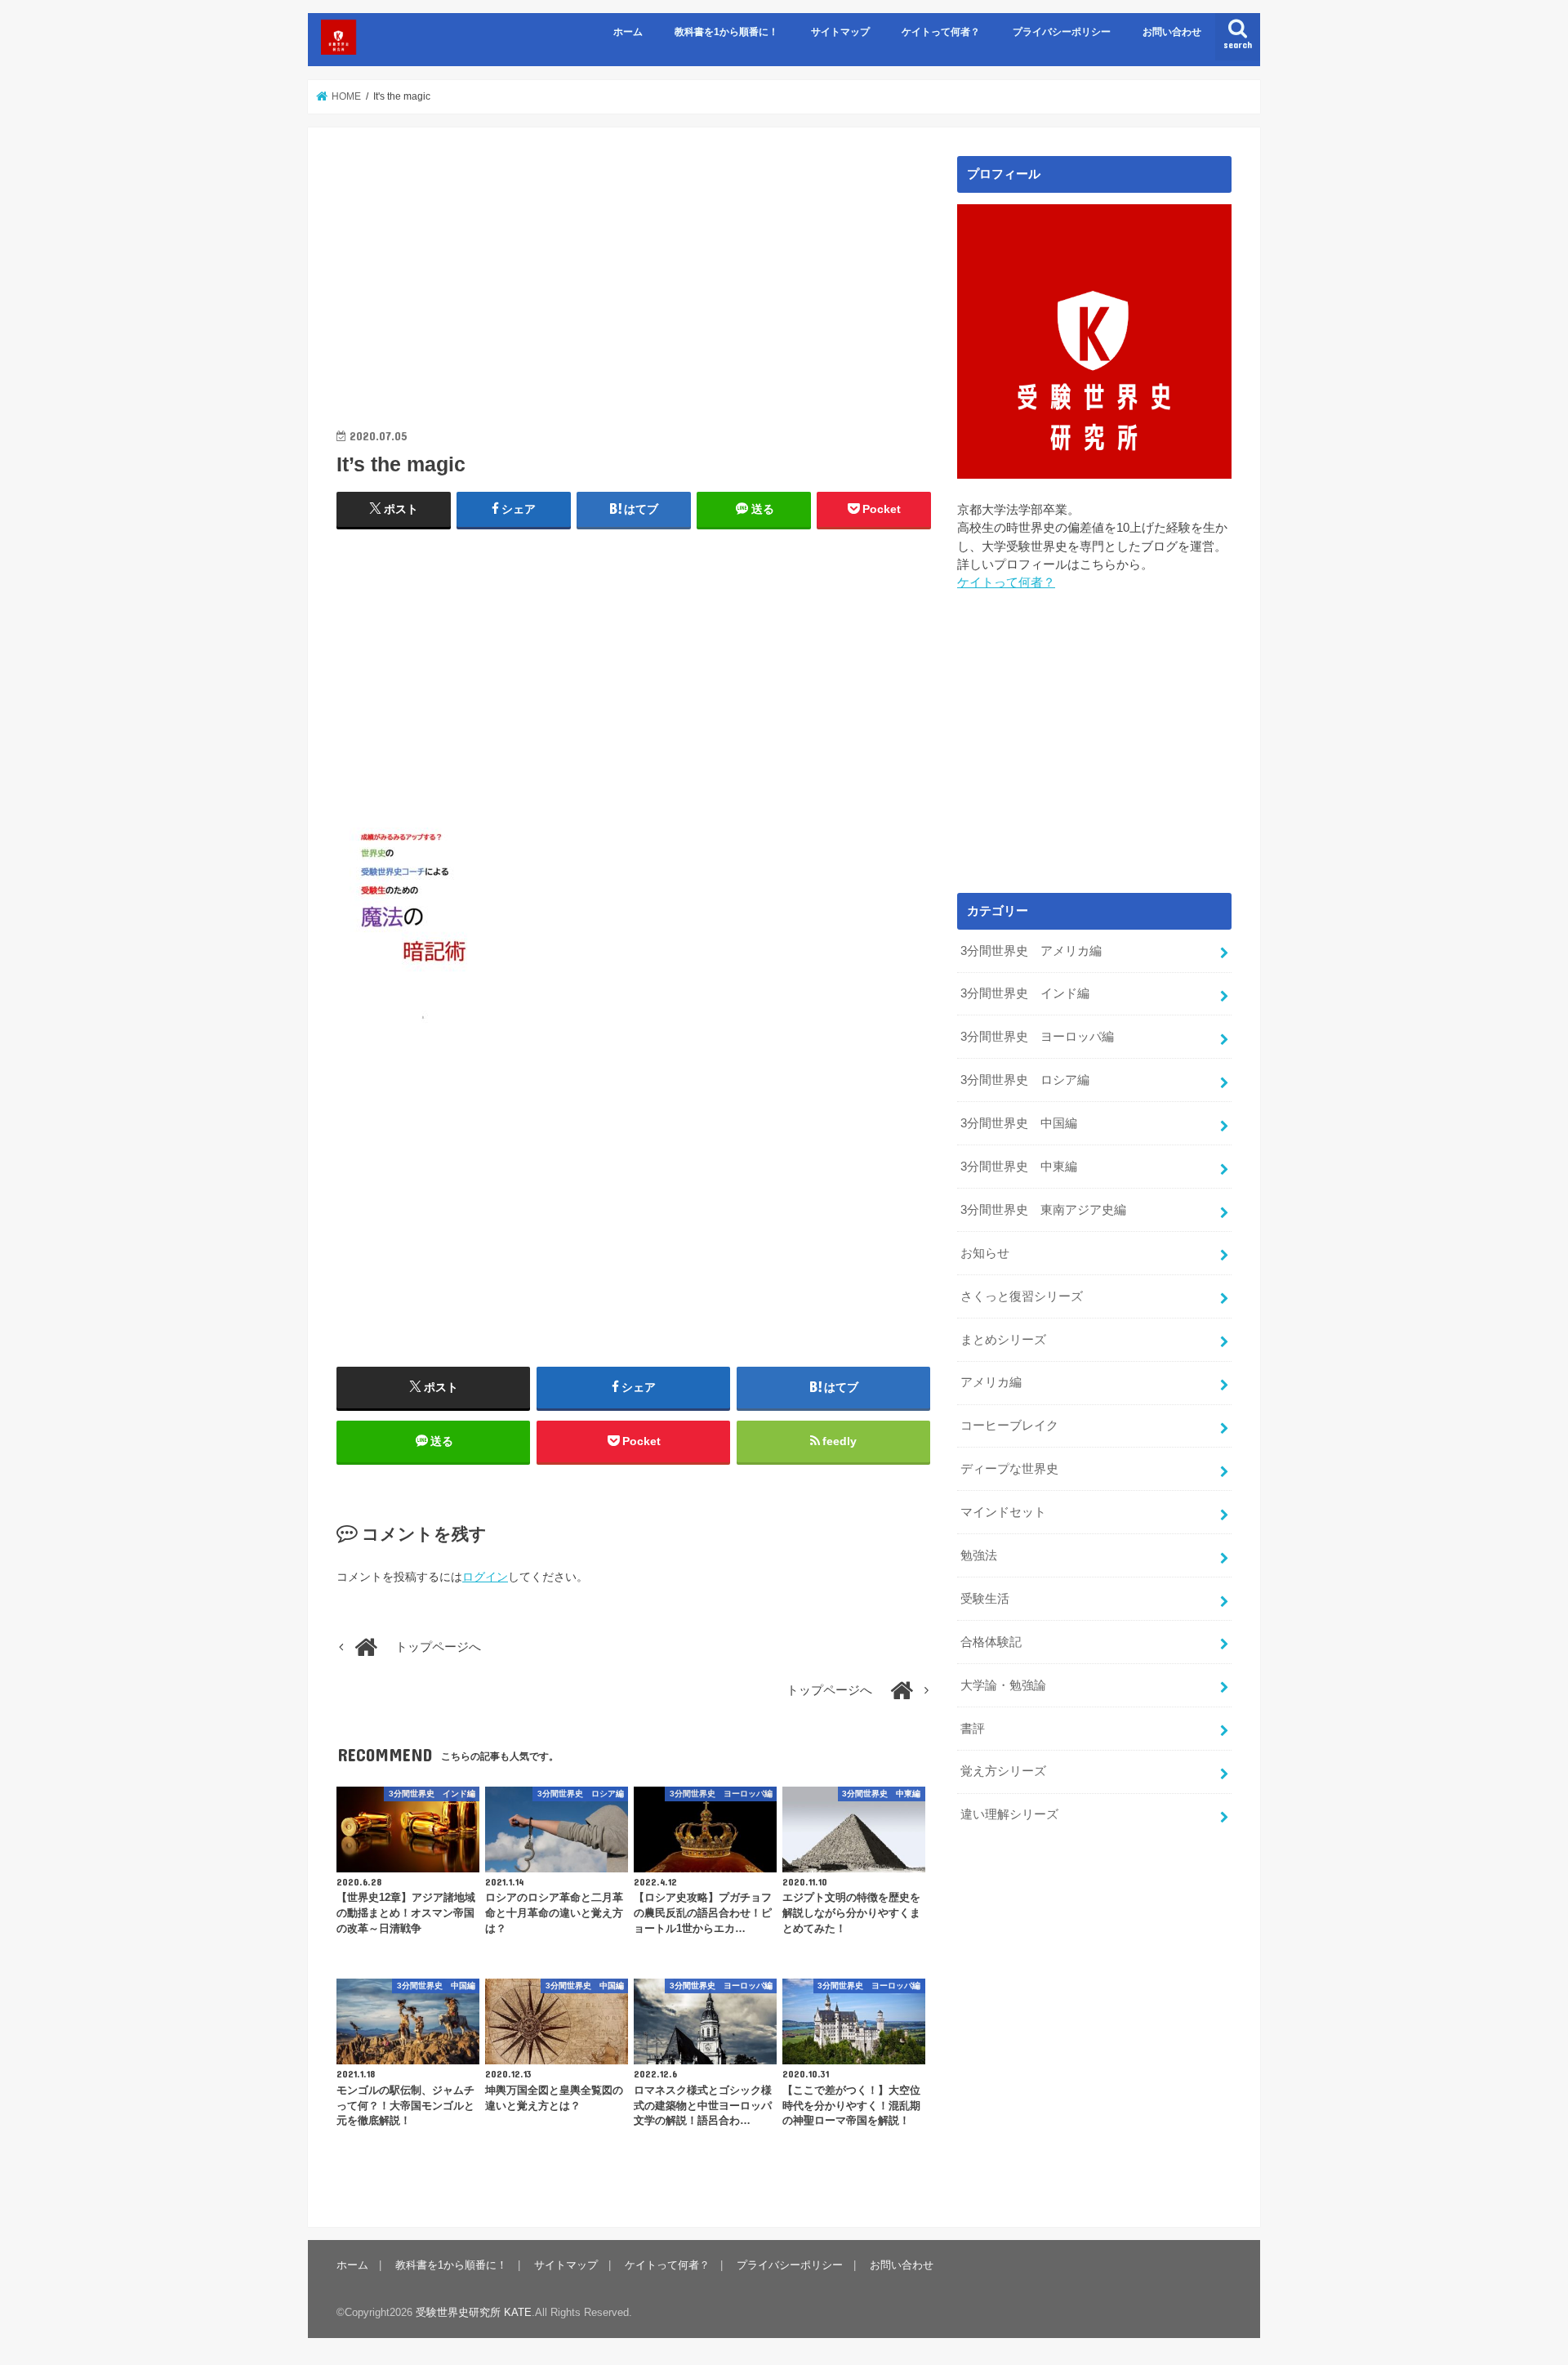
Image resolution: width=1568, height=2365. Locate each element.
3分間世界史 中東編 (1019, 1167)
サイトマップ (840, 32)
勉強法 (979, 1555)
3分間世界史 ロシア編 (1025, 1080)
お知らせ (985, 1253)
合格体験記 (991, 1642)
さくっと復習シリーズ (1022, 1296)
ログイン (485, 1577)
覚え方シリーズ (1003, 1771)
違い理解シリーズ (1009, 1814)
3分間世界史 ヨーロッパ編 (1037, 1037)
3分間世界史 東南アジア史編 (1043, 1210)
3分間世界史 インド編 (1025, 993)
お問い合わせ (1172, 32)
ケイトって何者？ (941, 32)
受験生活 (985, 1599)
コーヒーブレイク (1009, 1426)
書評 (973, 1729)
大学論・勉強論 (1003, 1685)
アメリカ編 (991, 1382)
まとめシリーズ (1003, 1340)
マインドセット (1003, 1512)
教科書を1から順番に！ (726, 32)
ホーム (628, 32)
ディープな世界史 (1009, 1469)
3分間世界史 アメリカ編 (1031, 951)
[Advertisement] (634, 270)
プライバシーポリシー (1062, 32)
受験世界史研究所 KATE (474, 2312)
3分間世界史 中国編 (1019, 1123)
